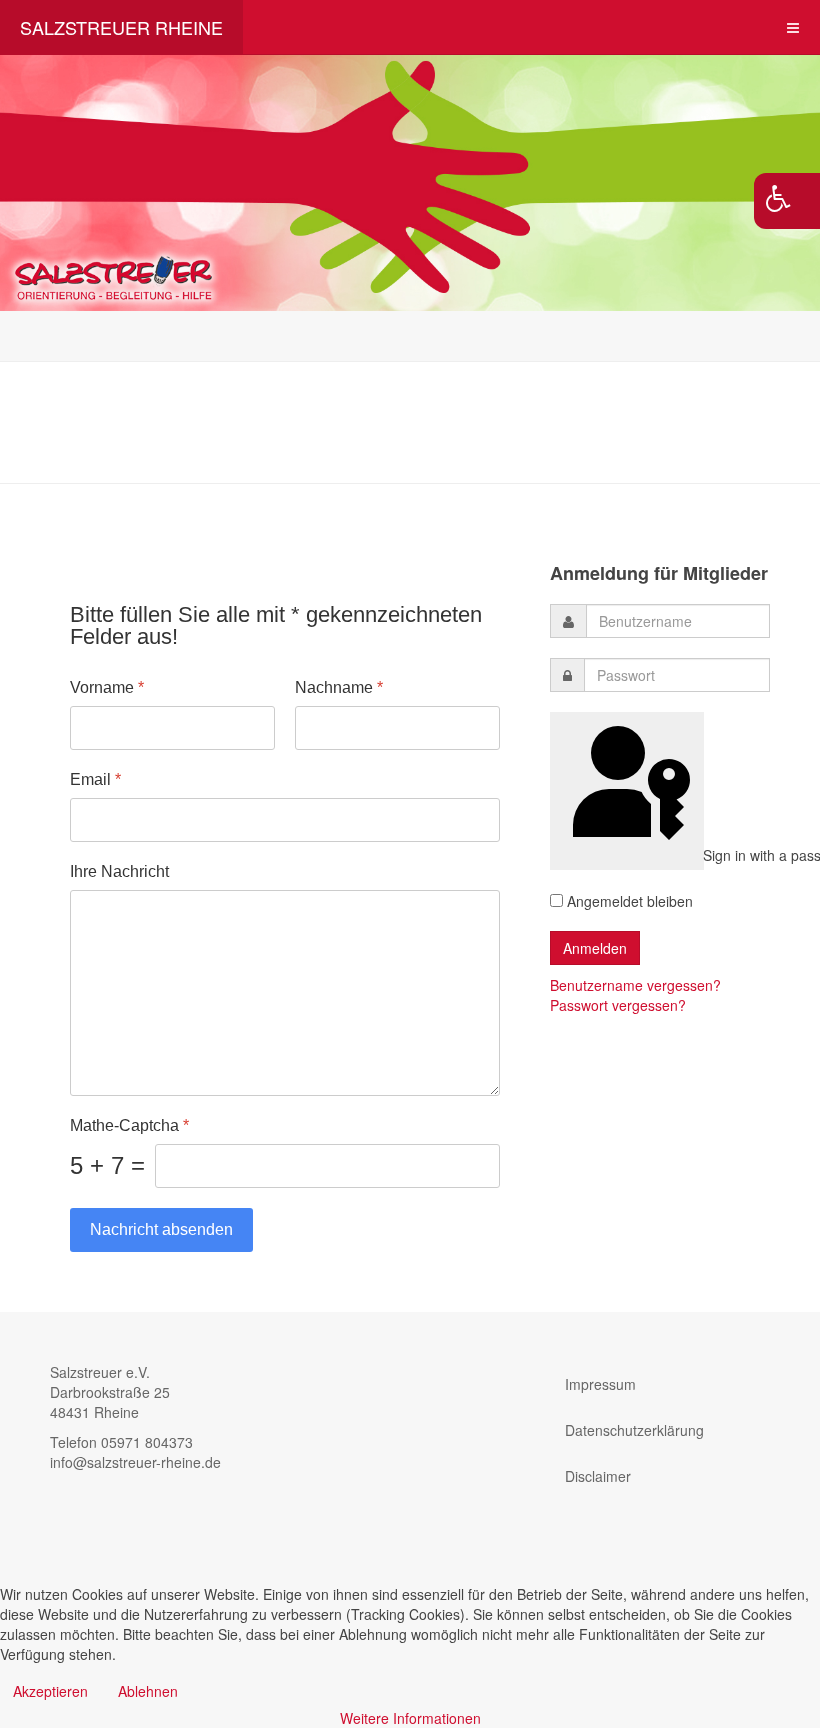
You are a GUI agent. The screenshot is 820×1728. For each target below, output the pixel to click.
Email (95, 779)
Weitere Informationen (410, 1718)
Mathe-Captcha (129, 1125)
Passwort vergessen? (618, 1005)
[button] (787, 201)
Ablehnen (148, 1691)
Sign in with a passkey (701, 855)
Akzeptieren (50, 1691)
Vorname (107, 687)
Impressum (600, 1384)
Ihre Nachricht (119, 871)
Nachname (339, 687)
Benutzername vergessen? (635, 985)
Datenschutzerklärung (634, 1430)
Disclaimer (598, 1476)
